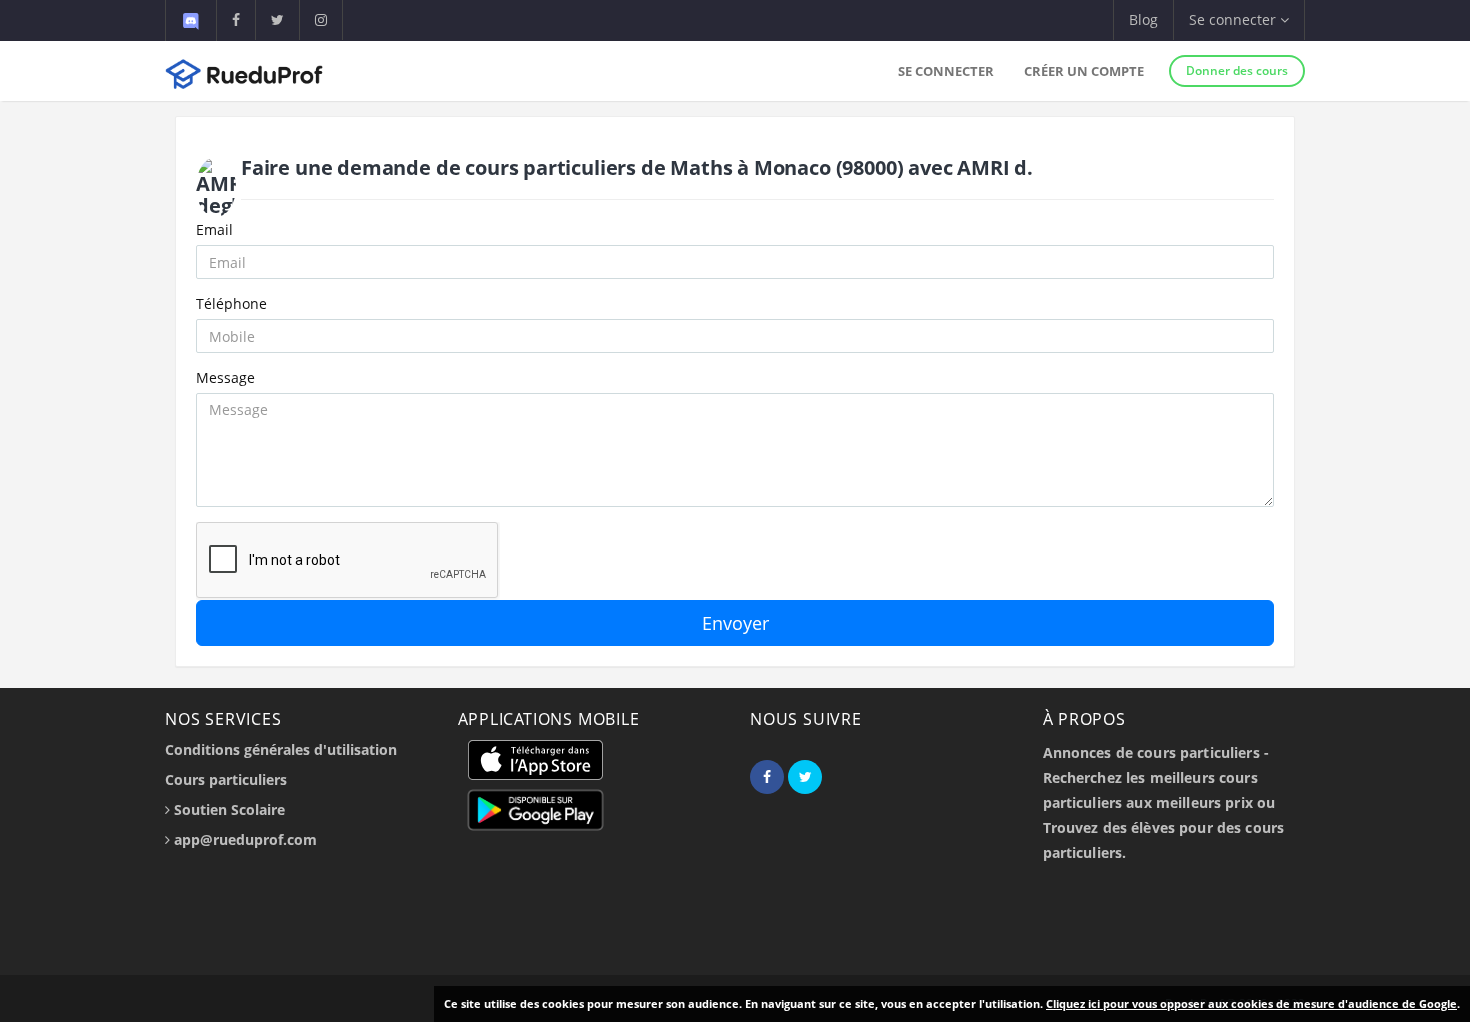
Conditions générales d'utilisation (281, 749)
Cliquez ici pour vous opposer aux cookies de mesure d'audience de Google (1251, 1003)
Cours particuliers (226, 779)
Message (225, 377)
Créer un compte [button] (1084, 71)
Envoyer (735, 623)
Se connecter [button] (1234, 19)
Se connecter (946, 71)
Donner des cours (1237, 70)
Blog (1143, 19)
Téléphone (231, 303)
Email (214, 229)
